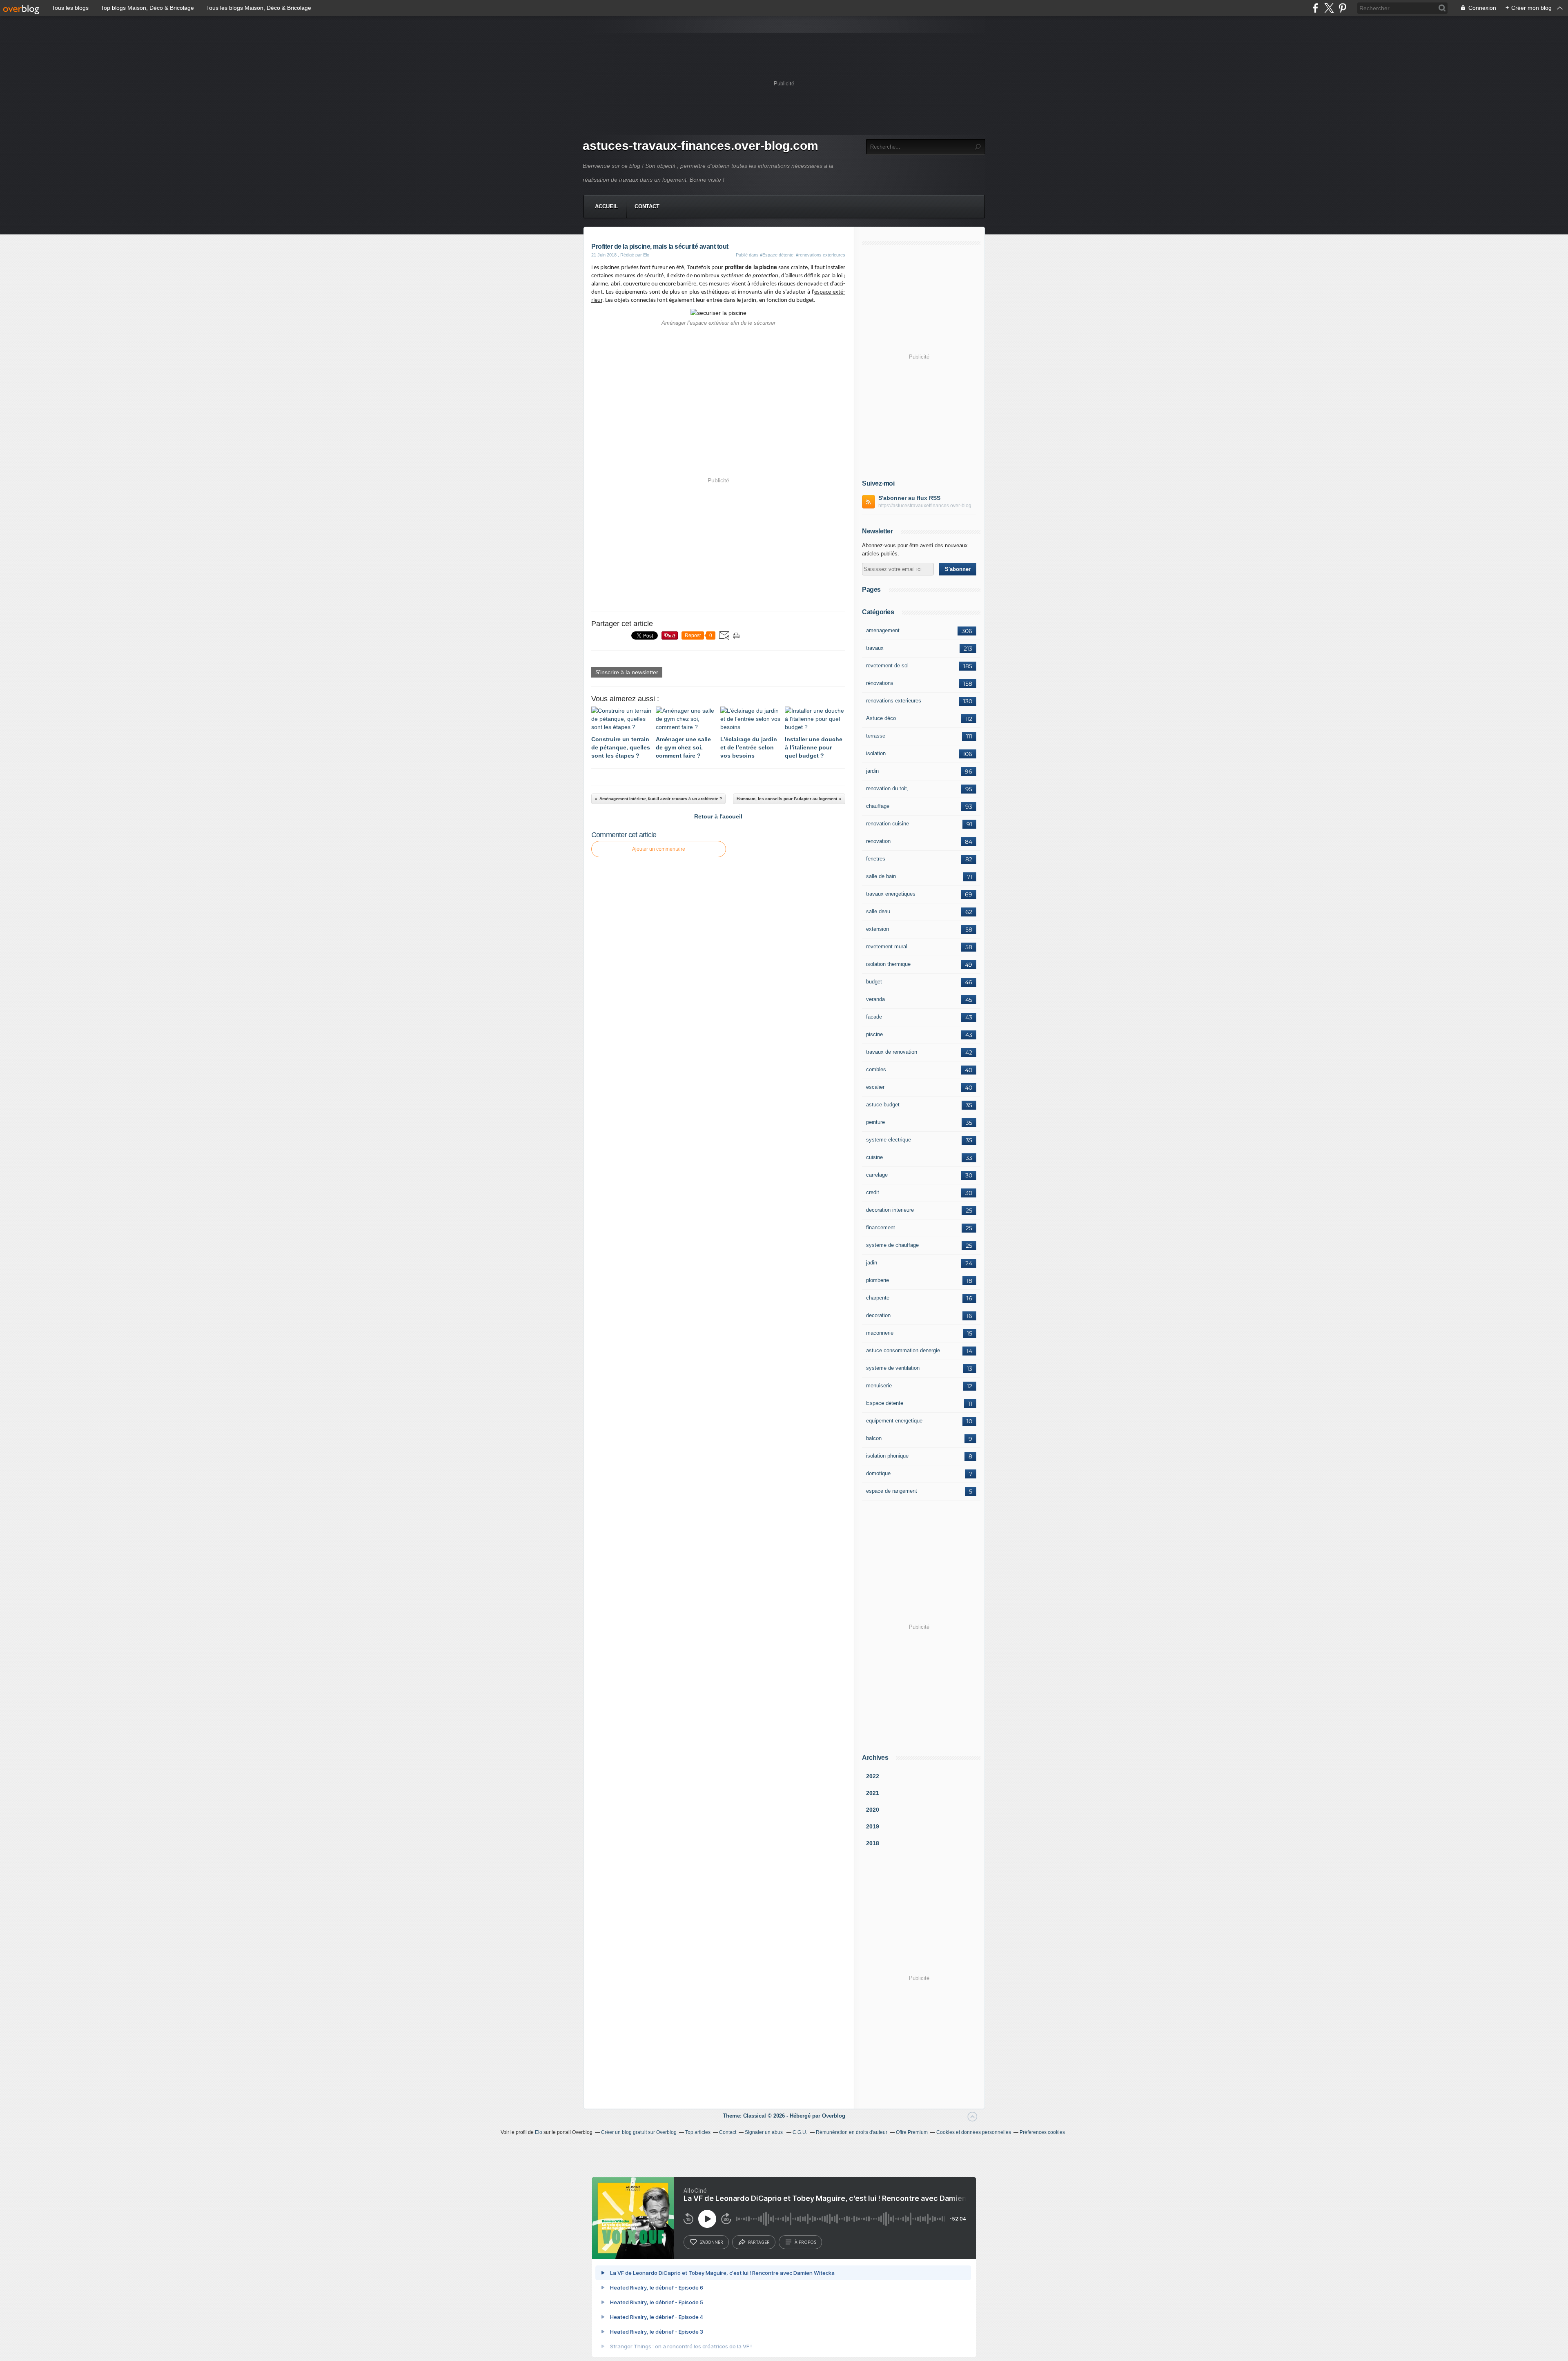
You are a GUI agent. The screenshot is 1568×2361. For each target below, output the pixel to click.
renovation (878, 841)
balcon (874, 1438)
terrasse (876, 736)
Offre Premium (912, 2132)
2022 (873, 1776)
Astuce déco (881, 718)
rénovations (880, 683)
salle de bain (881, 876)
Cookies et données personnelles (974, 2132)
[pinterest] (1342, 8)
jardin (872, 771)
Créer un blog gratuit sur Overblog (639, 2132)
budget (874, 982)
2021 (873, 1793)
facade (874, 1017)
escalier (875, 1087)
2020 (873, 1810)
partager (759, 2242)
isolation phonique (887, 1456)
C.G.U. (800, 2132)
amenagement (883, 630)
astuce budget (883, 1105)
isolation (876, 753)
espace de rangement (892, 1491)
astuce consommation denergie (903, 1350)
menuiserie (879, 1386)
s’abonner (711, 2242)
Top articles (698, 2132)
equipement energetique (894, 1421)
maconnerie (880, 1333)
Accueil (607, 206)
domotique (878, 1473)
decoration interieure (890, 1210)
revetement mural (887, 946)
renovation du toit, (887, 788)
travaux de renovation (892, 1052)
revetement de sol (887, 665)
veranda (875, 999)
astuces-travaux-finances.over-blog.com (700, 146)
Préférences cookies (1042, 2132)
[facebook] (1315, 8)
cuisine (874, 1157)
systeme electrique (889, 1140)
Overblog (834, 2116)
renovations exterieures (894, 701)
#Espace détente (777, 255)
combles (876, 1069)
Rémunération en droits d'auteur (852, 2132)
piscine (874, 1034)
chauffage (878, 806)
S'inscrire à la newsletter (627, 672)
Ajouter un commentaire (659, 849)
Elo (539, 2132)
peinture (875, 1122)
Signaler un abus (764, 2132)
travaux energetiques (891, 894)
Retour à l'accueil (718, 816)
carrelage (877, 1175)
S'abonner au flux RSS (909, 498)
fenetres (876, 859)
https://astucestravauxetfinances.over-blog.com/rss (927, 506)
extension (878, 929)
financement (881, 1227)
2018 (873, 1843)
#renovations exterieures (821, 255)
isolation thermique (888, 964)
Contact (647, 206)
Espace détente (885, 1403)
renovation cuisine (888, 824)
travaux (875, 648)
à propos (805, 2242)
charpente (878, 1298)
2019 (873, 1826)
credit (873, 1192)
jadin (872, 1263)
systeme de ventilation (893, 1368)
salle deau (878, 911)
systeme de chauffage (892, 1245)
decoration (878, 1315)
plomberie (878, 1280)
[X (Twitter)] (1329, 8)
